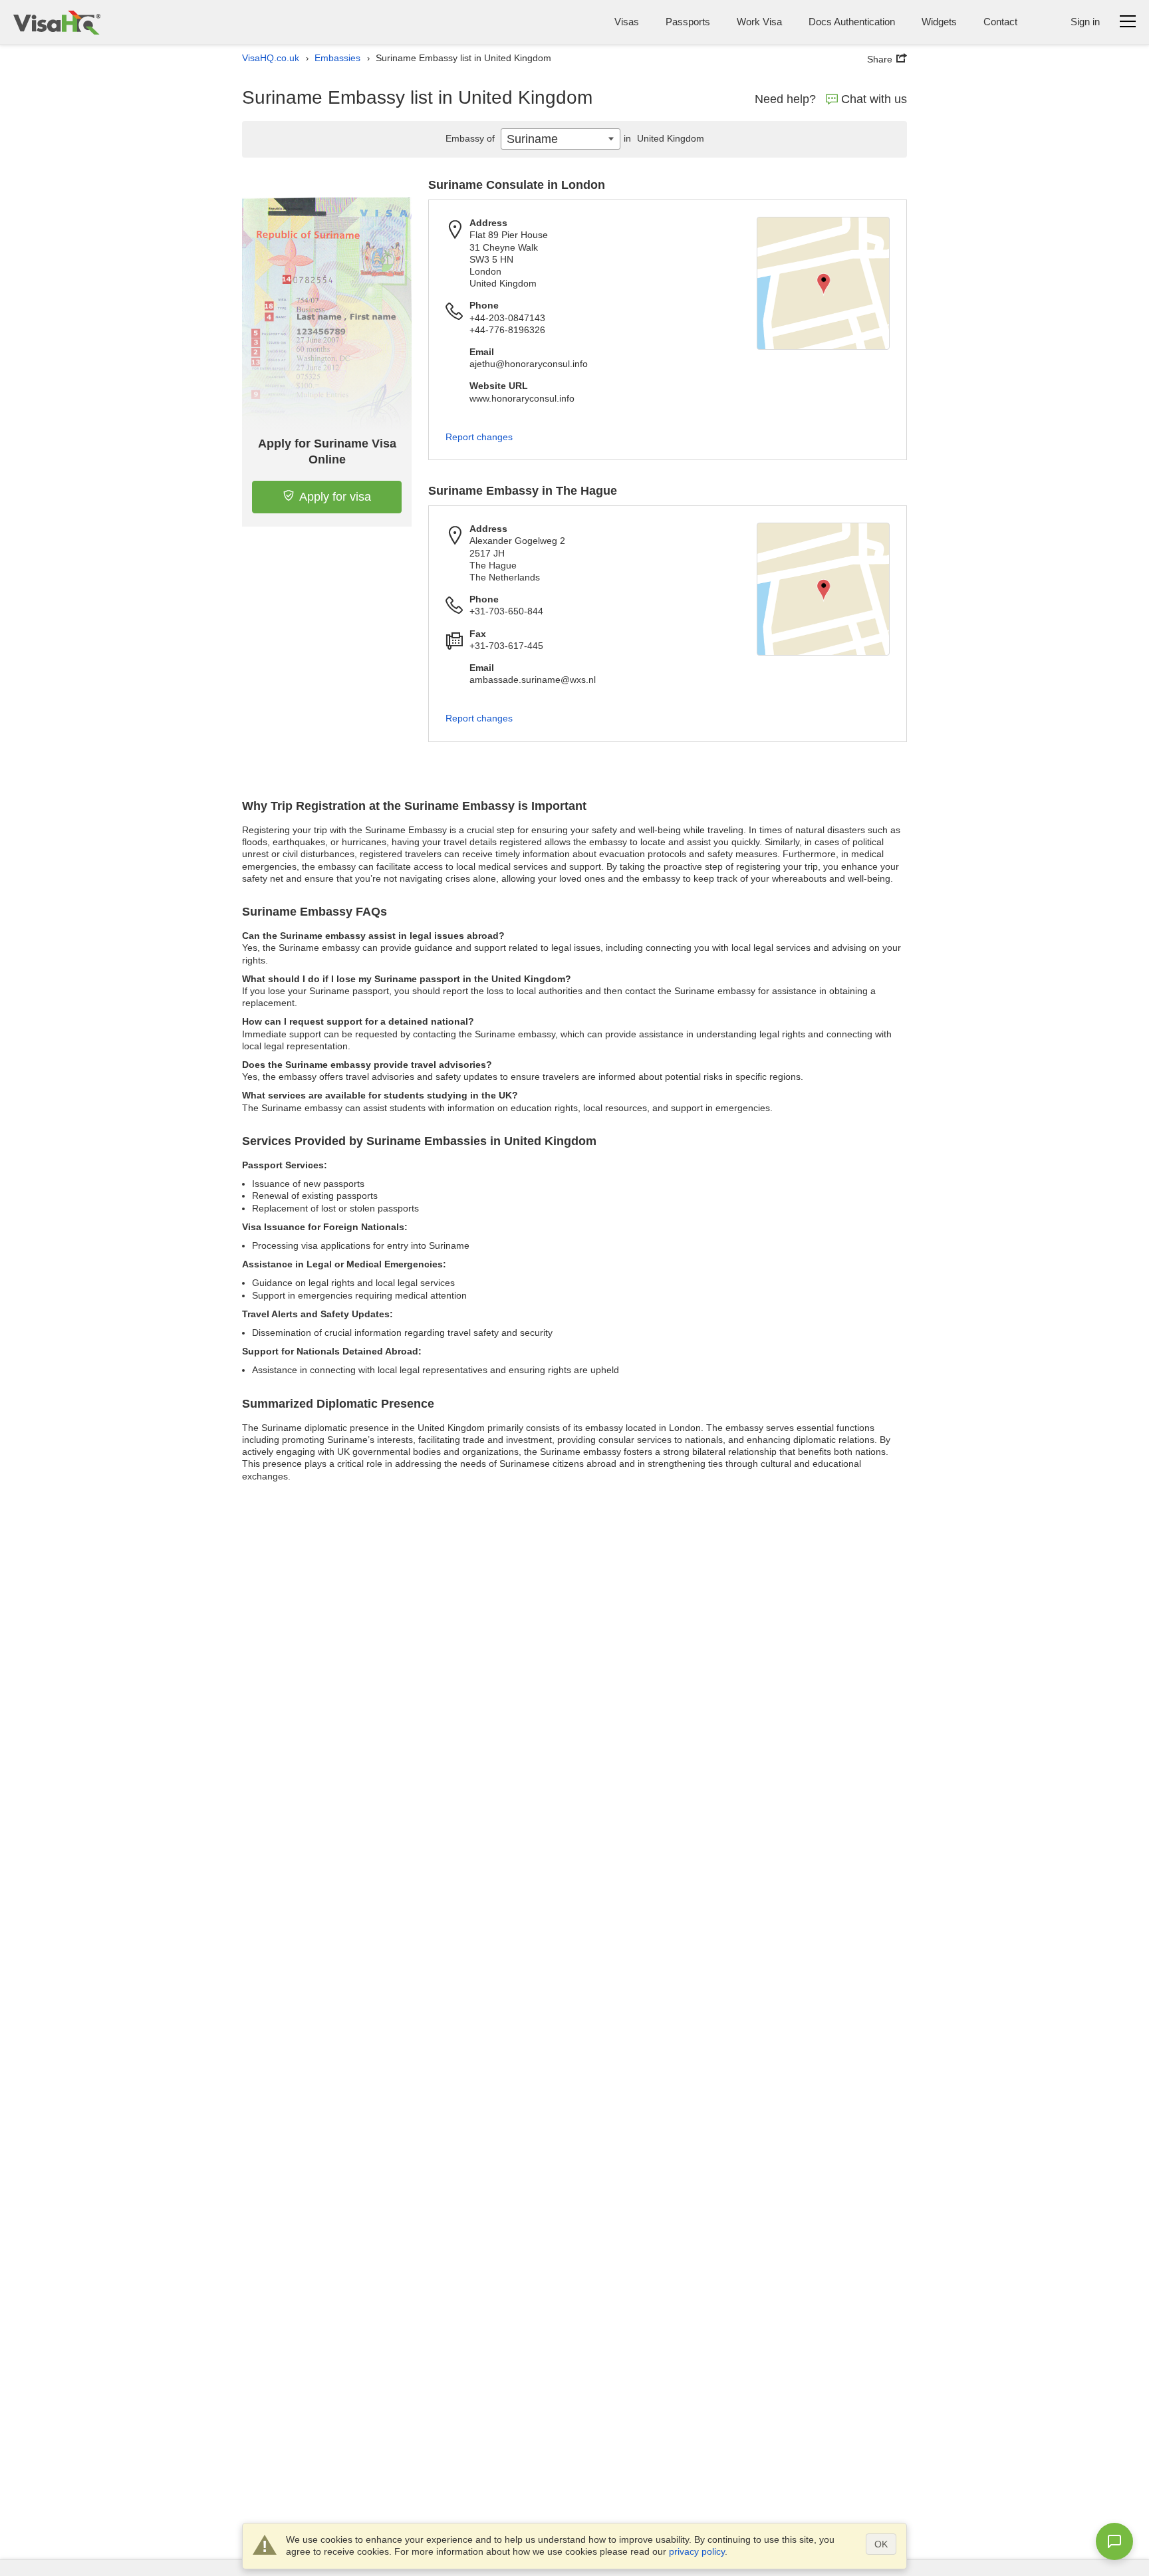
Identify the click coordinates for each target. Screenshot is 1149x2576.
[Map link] (823, 283)
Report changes (479, 437)
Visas (627, 22)
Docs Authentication (852, 22)
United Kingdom (664, 138)
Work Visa (759, 22)
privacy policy (697, 2551)
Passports (688, 22)
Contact (1000, 22)
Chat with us (874, 99)
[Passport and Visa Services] (57, 22)
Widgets (939, 22)
